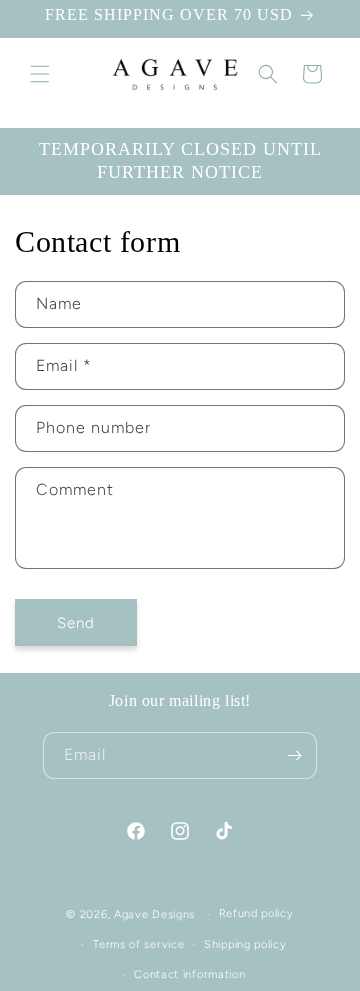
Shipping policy (245, 944)
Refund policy (256, 913)
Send (76, 623)
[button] (40, 74)
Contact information (189, 974)
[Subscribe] (294, 755)
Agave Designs (154, 914)
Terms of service (138, 944)
